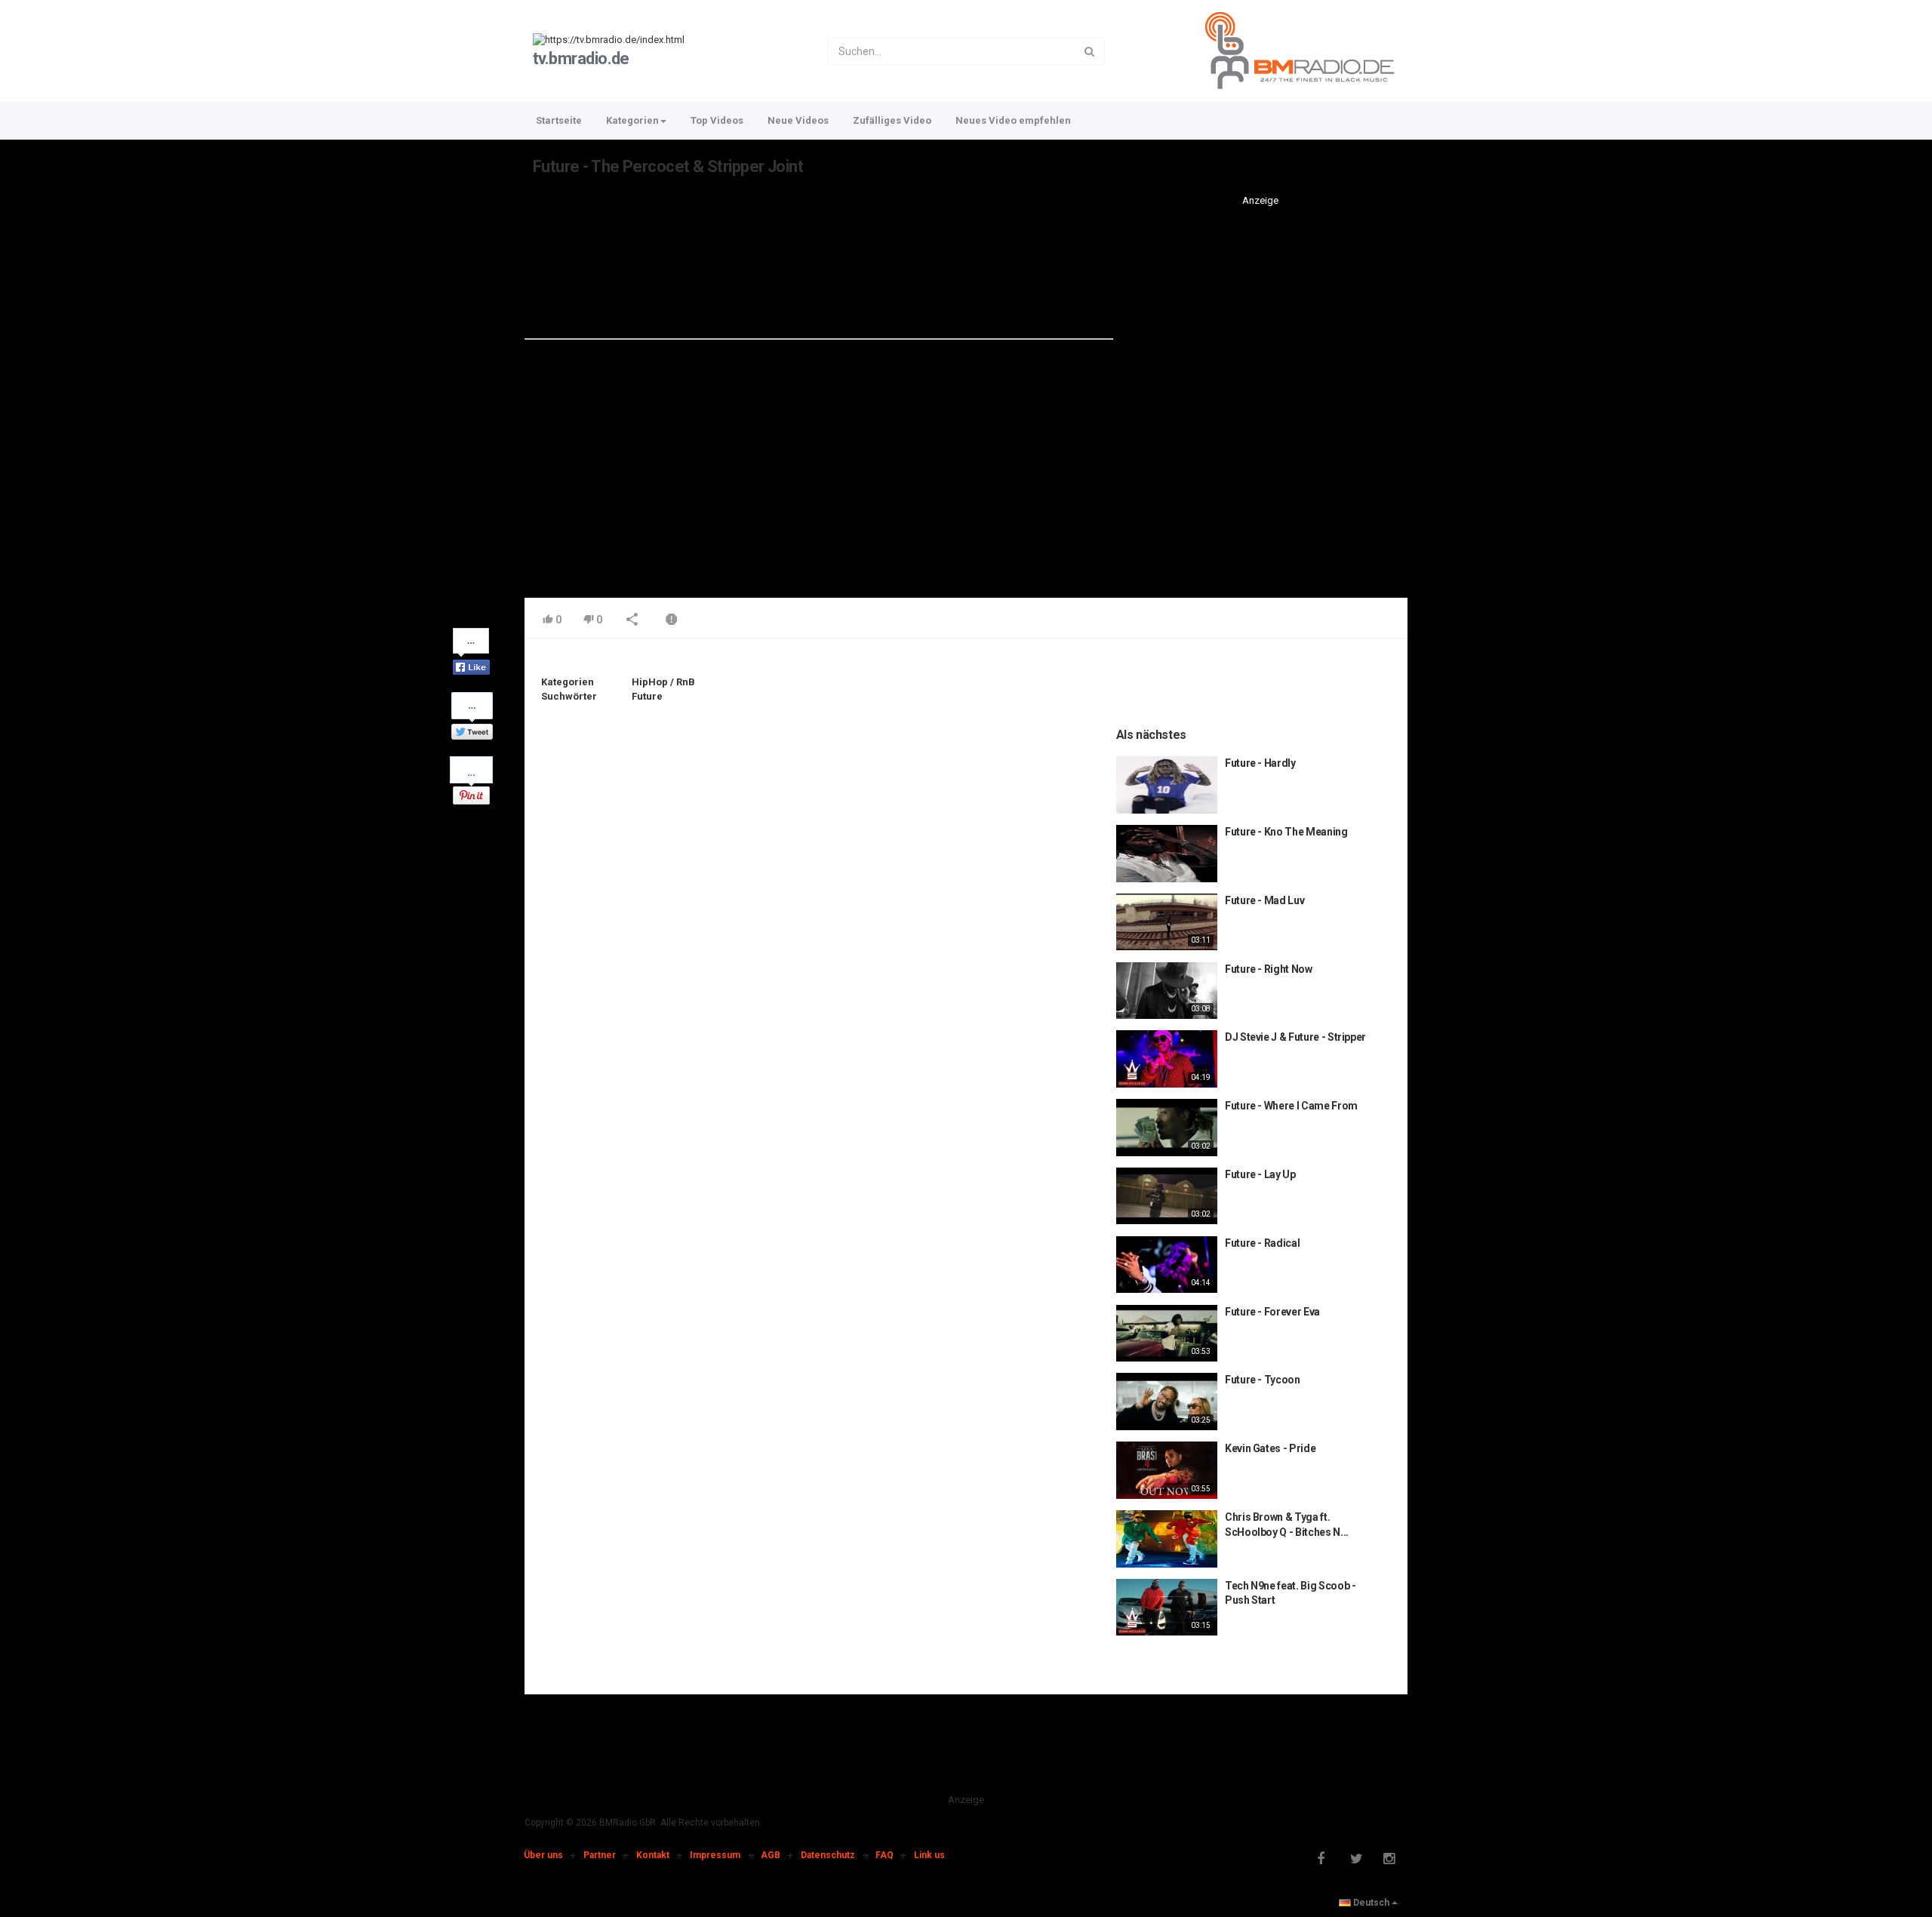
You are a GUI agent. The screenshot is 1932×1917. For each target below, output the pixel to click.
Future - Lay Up (1260, 1174)
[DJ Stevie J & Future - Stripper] (1167, 1059)
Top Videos (717, 120)
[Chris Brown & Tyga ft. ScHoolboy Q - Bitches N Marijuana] (1167, 1539)
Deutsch (1371, 1903)
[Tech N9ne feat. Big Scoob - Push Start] (1167, 1608)
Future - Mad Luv (1264, 900)
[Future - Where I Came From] (1167, 1128)
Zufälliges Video (892, 120)
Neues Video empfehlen (1013, 120)
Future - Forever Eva (1272, 1312)
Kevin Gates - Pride (1270, 1448)
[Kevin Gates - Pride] (1167, 1470)
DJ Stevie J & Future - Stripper (1295, 1037)
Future (647, 696)
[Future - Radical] (1167, 1265)
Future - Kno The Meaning (1286, 832)
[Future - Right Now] (1167, 991)
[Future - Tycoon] (1167, 1402)
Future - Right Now (1269, 969)
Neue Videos (798, 120)
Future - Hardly (1260, 763)
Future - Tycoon (1263, 1380)
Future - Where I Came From (1291, 1106)
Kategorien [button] (632, 120)
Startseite (559, 120)
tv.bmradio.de (581, 58)
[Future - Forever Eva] (1167, 1334)
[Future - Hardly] (1167, 785)
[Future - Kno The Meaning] (1167, 854)
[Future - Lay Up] (1167, 1196)
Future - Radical (1262, 1243)
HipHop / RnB (663, 682)
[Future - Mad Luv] (1167, 922)
